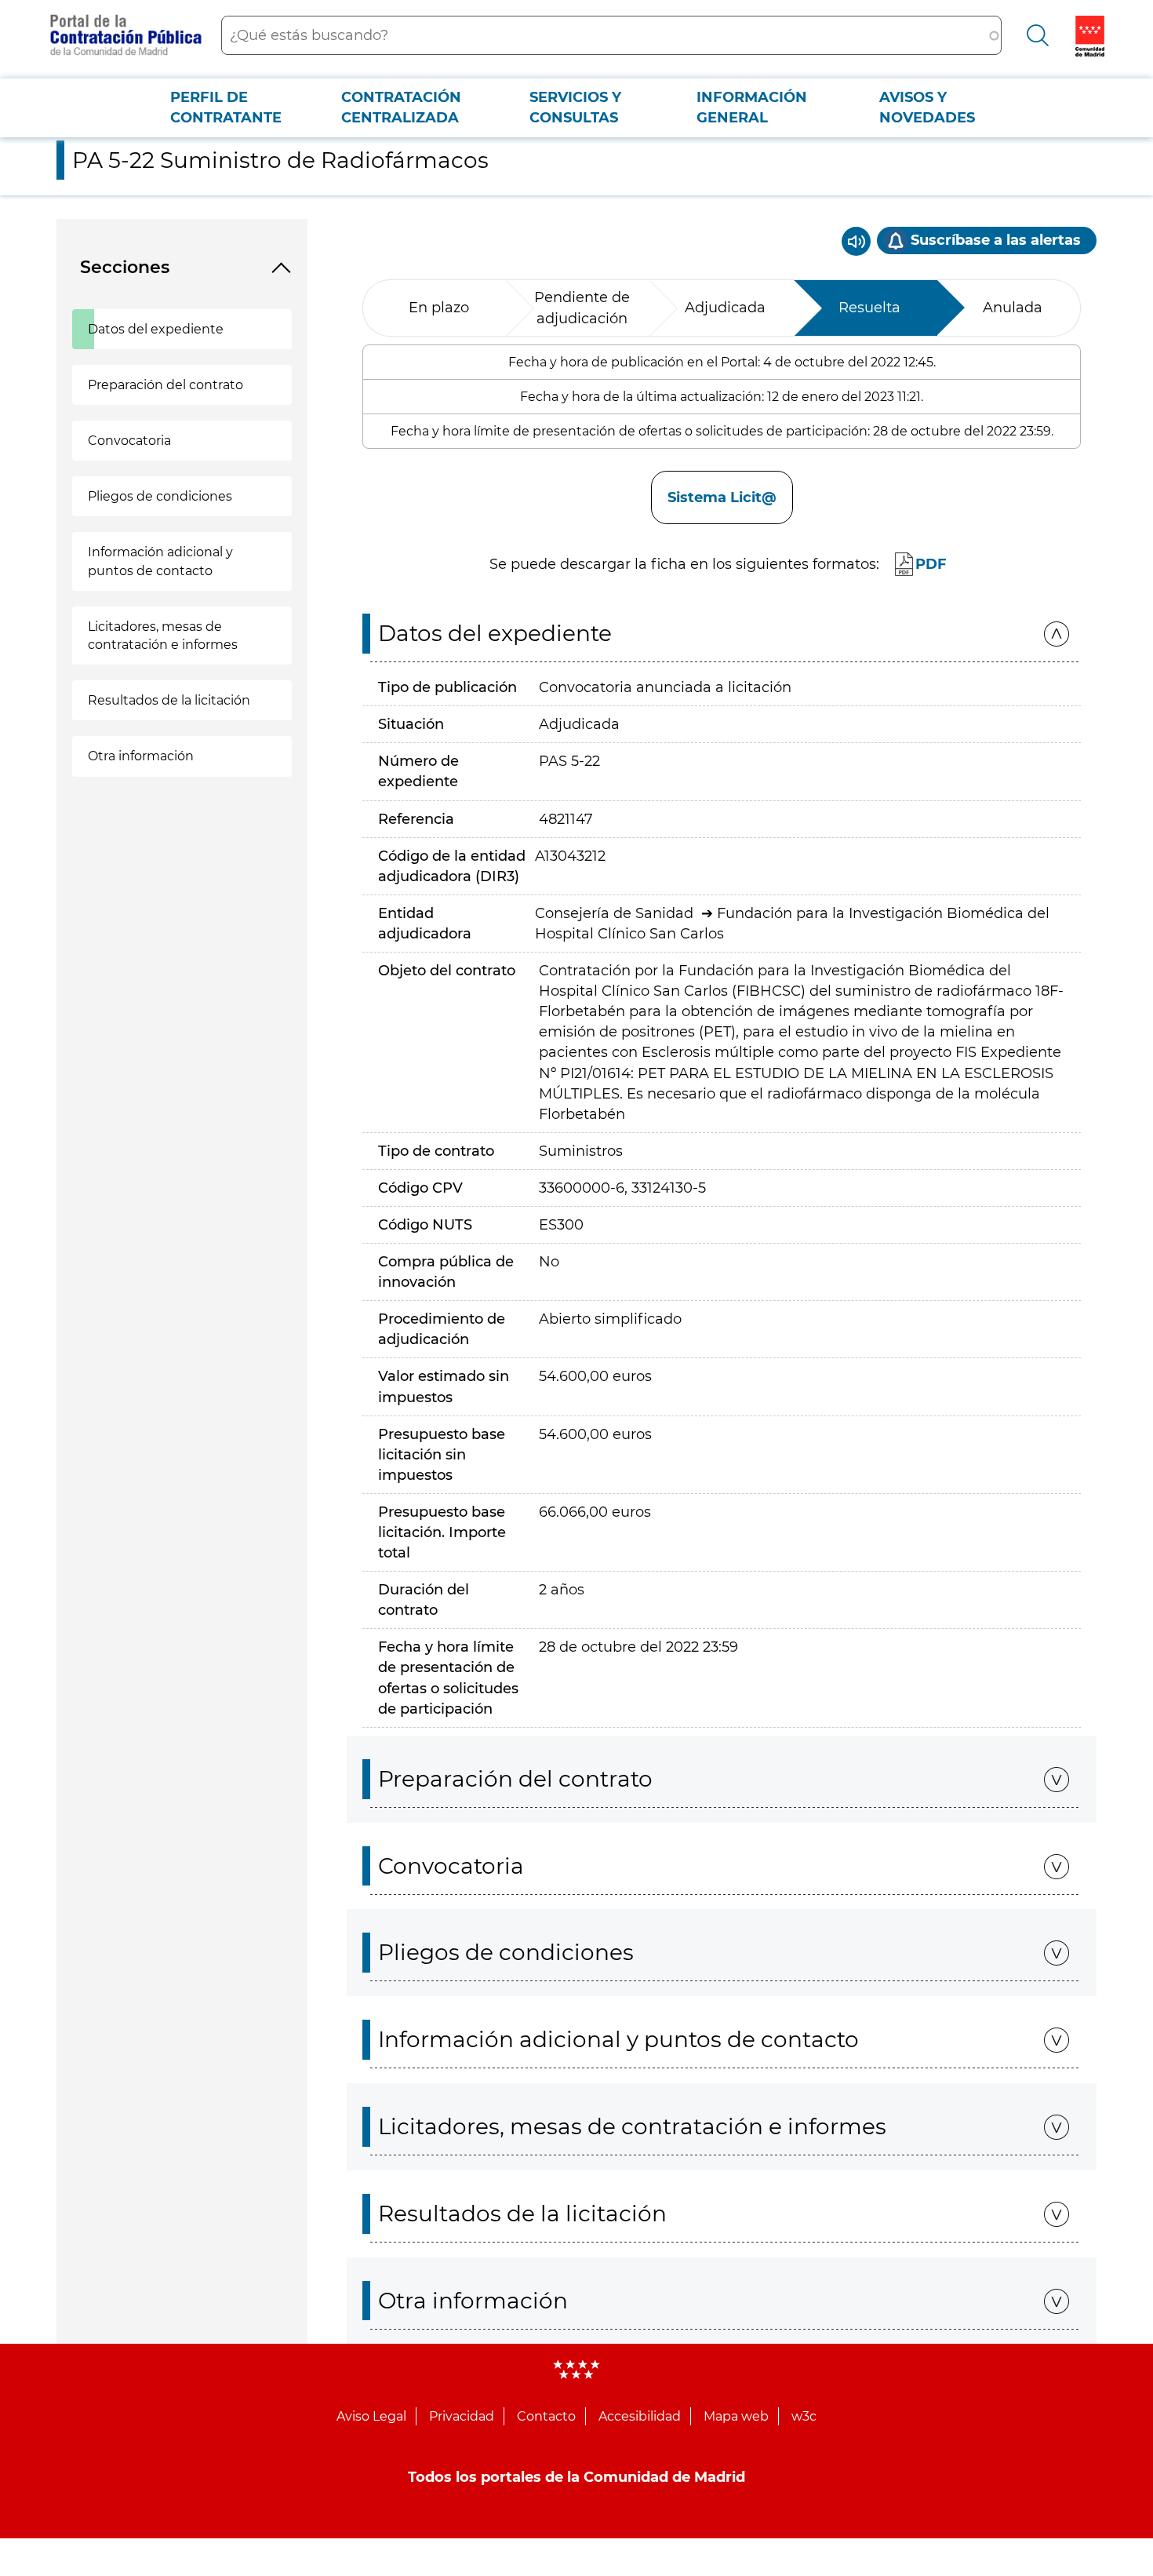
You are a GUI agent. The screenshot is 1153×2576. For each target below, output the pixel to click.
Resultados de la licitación (169, 700)
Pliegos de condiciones (160, 496)
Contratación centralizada (401, 107)
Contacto (546, 2416)
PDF (931, 564)
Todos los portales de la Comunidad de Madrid (576, 2477)
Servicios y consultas (575, 107)
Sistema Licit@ (722, 497)
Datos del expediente (156, 329)
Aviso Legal (371, 2416)
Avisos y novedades (927, 107)
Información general (752, 107)
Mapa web (736, 2416)
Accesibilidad (640, 2416)
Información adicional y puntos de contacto (160, 561)
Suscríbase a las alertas (996, 240)
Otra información (141, 756)
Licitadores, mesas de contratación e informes (163, 636)
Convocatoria (129, 441)
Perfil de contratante (226, 107)
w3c (804, 2416)
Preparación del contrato (165, 385)
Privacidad (462, 2416)
